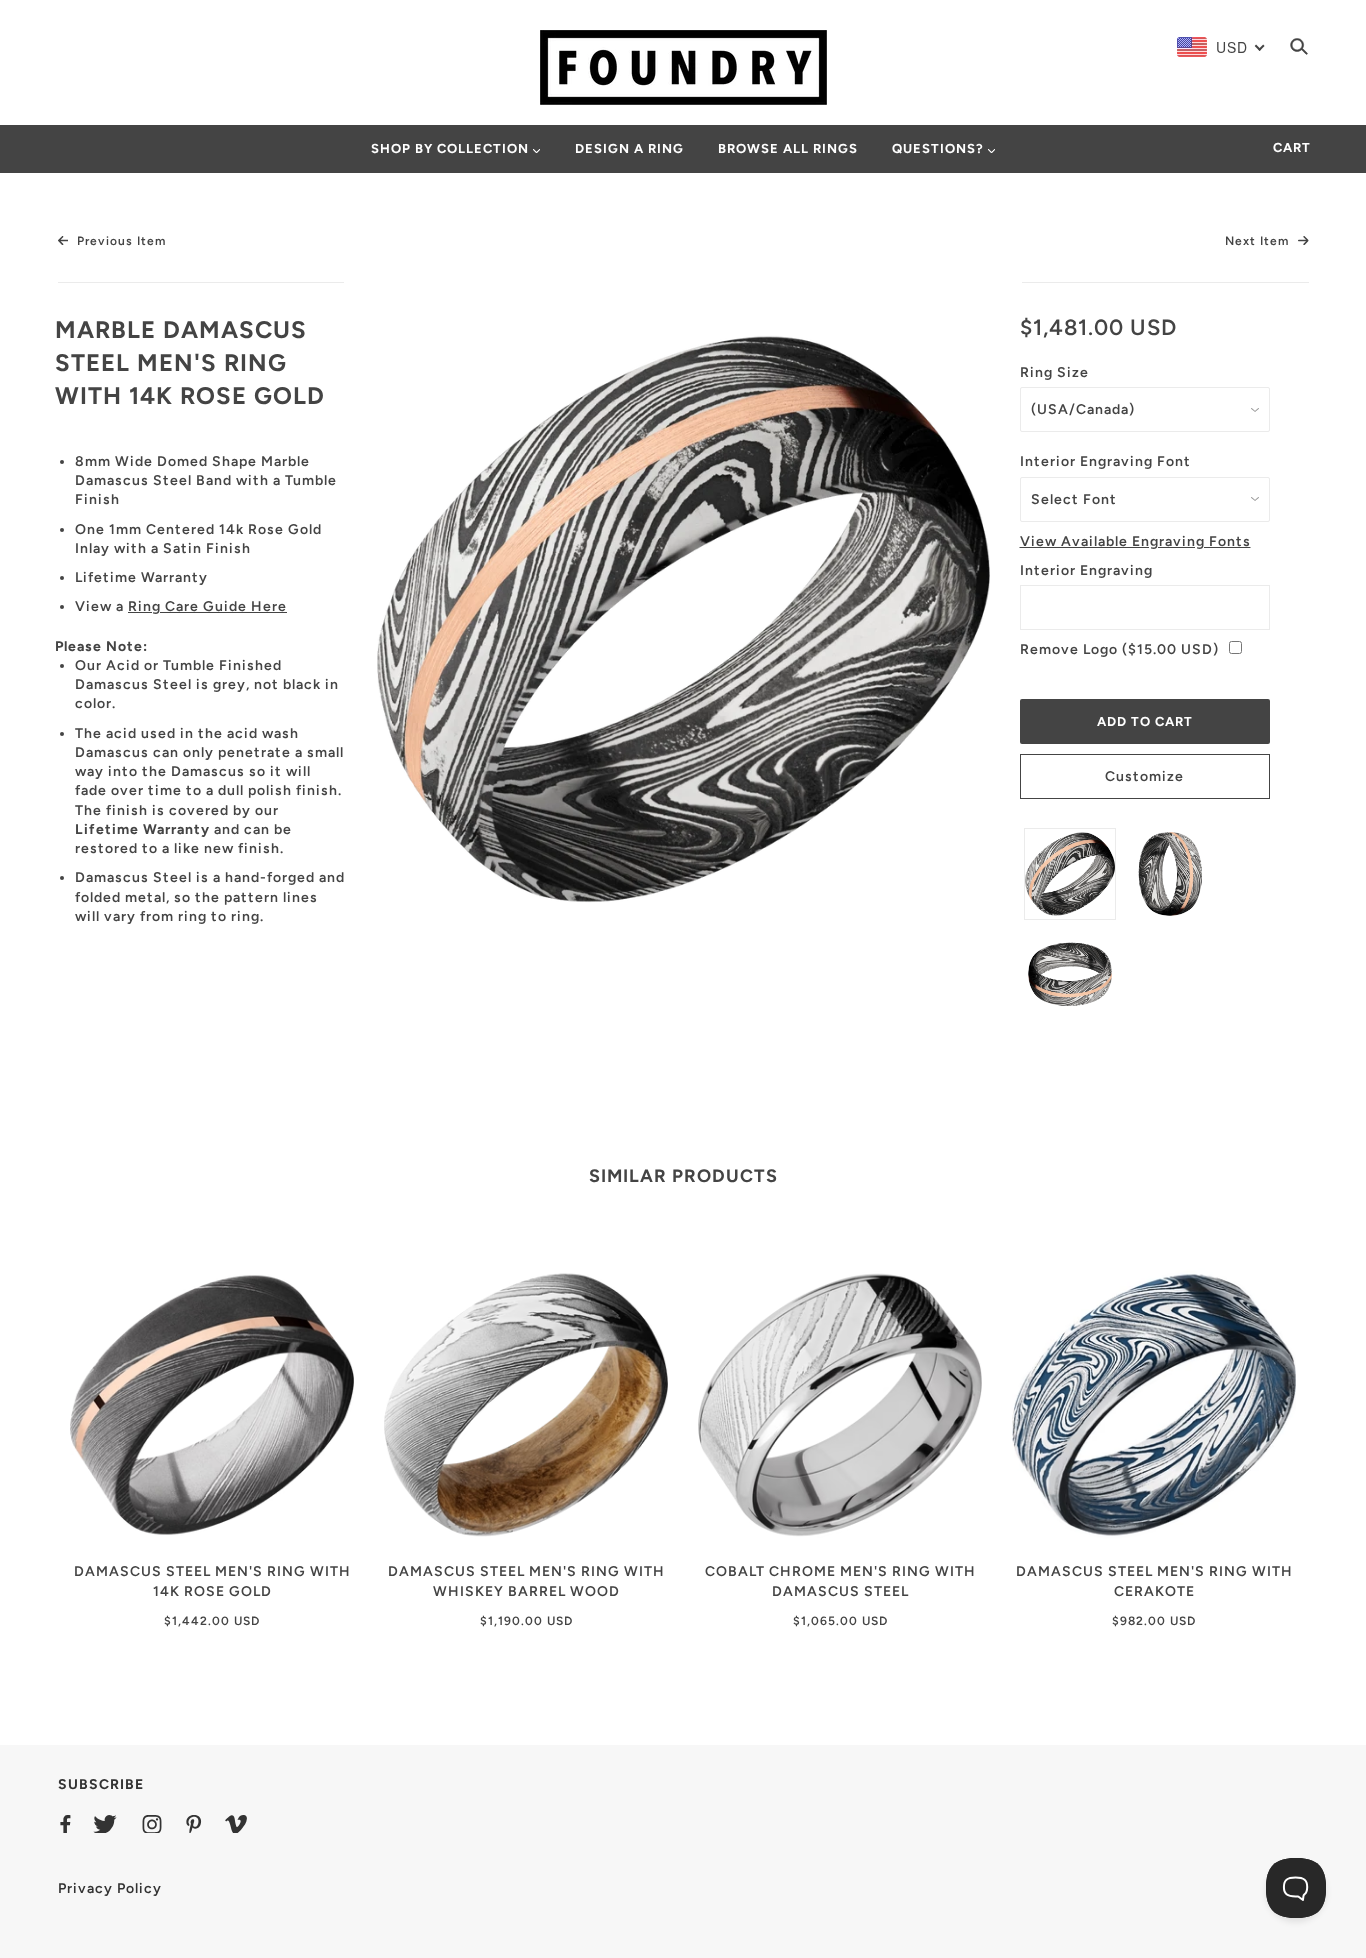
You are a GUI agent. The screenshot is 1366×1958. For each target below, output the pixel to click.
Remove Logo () (1119, 649)
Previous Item (119, 241)
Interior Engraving (1086, 570)
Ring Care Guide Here (207, 606)
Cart (1292, 147)
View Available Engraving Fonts (1135, 541)
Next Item (1259, 241)
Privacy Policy (110, 1888)
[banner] (683, 66)
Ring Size (1054, 372)
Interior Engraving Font (1105, 461)
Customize (1144, 776)
